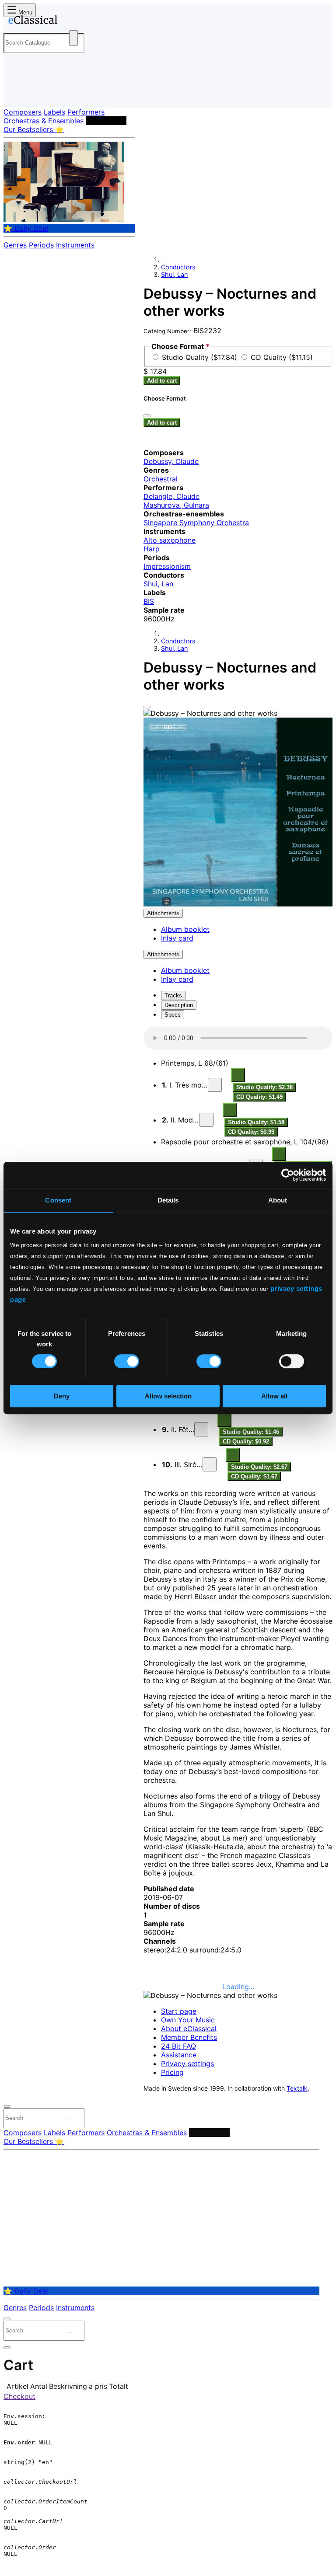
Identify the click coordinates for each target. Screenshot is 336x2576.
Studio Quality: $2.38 (264, 1087)
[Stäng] (147, 416)
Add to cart (162, 381)
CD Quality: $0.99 (251, 1132)
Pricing (172, 2072)
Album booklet (185, 929)
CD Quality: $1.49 (259, 1097)
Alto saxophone (170, 540)
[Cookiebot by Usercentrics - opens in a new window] (288, 1175)
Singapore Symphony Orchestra (196, 523)
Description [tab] (179, 1005)
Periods (41, 245)
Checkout (19, 2396)
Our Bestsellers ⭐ (34, 129)
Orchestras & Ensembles (44, 121)
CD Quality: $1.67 (254, 1476)
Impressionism (167, 566)
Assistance (179, 2055)
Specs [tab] (173, 1015)
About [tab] (278, 1200)
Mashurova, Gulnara (176, 505)
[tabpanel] (238, 1683)
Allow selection (168, 1396)
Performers (86, 112)
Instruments (75, 245)
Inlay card (177, 938)
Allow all (274, 1396)
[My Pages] (16, 94)
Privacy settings (187, 2064)
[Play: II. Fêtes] (201, 1429)
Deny (62, 1396)
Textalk (297, 2088)
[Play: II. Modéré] (206, 1120)
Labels (54, 112)
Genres (15, 245)
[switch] (127, 1361)
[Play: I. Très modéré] (215, 1085)
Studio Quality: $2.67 (259, 1467)
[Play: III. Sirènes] (210, 1464)
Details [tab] (168, 1200)
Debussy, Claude (171, 461)
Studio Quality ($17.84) (201, 357)
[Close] (147, 707)
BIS (149, 601)
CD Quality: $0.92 (246, 1441)
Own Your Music (188, 2020)
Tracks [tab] (173, 995)
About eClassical (189, 2029)
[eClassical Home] (72, 21)
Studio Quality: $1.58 (256, 1122)
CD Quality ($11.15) (282, 357)
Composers (23, 112)
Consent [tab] (58, 1200)
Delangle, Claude (171, 496)
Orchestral (161, 479)
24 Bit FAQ (178, 2046)
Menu (24, 12)
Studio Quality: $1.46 (251, 1432)
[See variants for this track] (238, 1075)
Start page (179, 2011)
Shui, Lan (174, 274)
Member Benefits (189, 2037)
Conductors (106, 121)
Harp (152, 549)
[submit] (70, 2120)
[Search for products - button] (73, 38)
